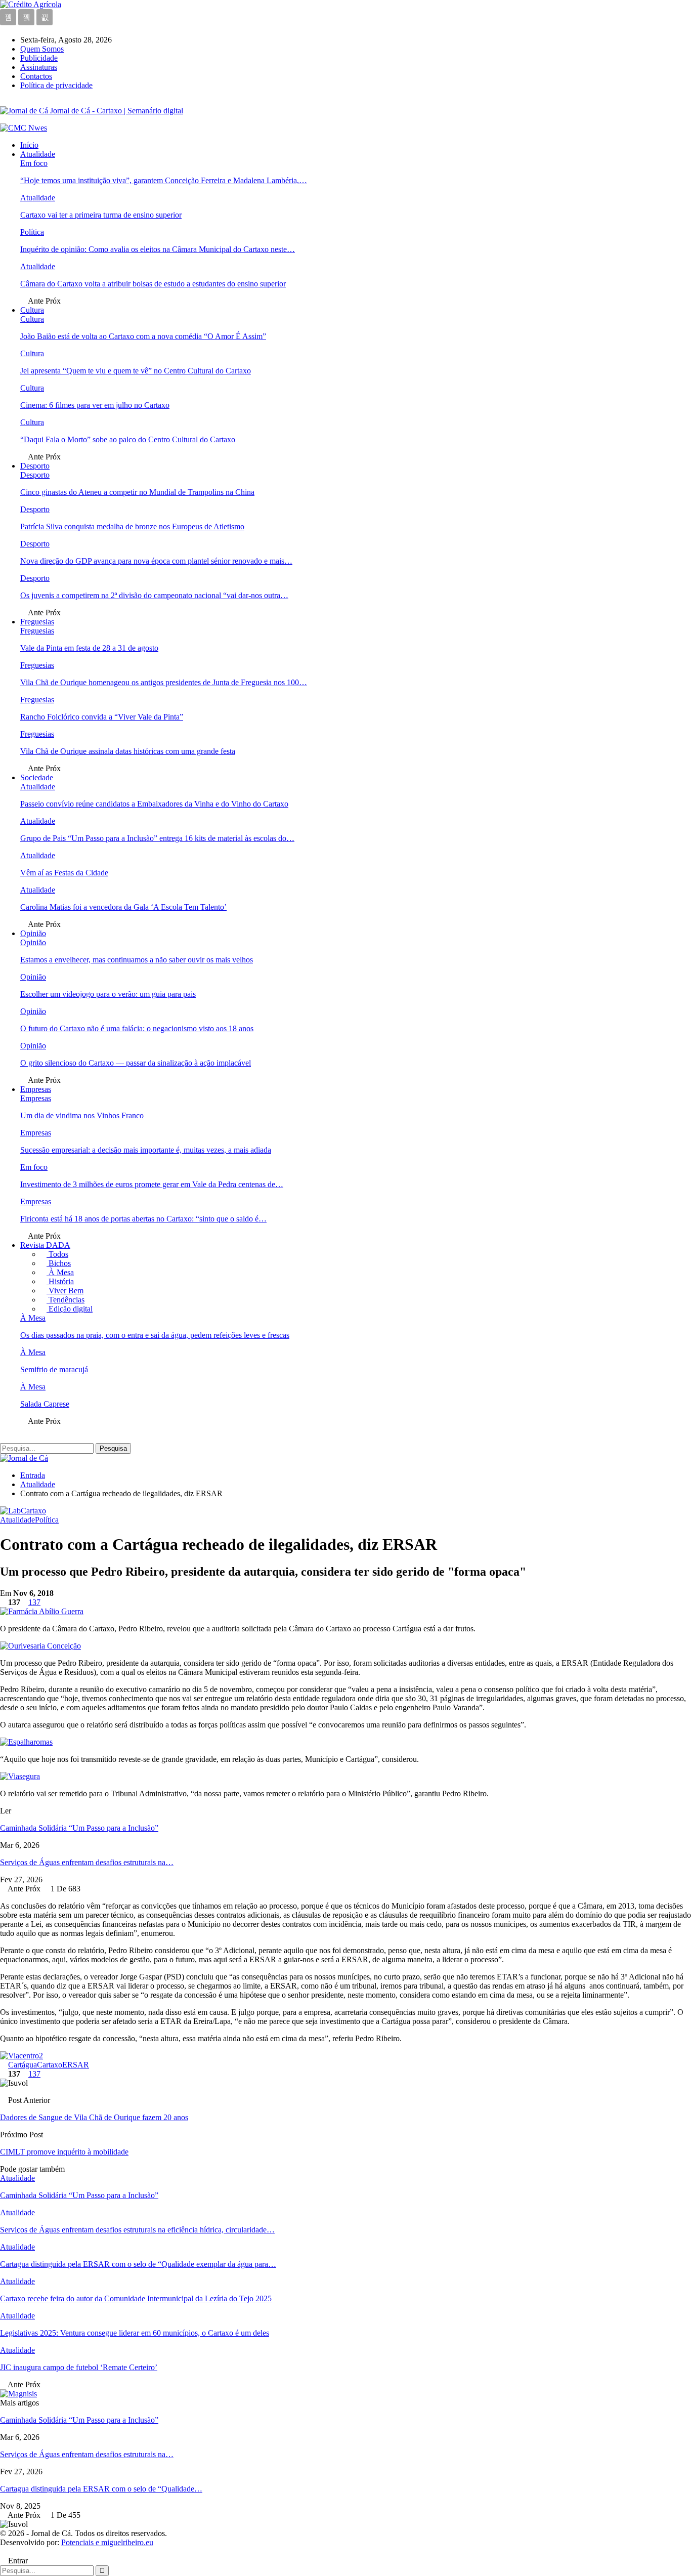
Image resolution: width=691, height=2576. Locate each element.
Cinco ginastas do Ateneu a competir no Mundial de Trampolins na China (137, 492)
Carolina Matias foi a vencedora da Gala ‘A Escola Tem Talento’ (123, 907)
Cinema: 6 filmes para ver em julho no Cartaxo (95, 405)
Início (29, 145)
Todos (57, 1254)
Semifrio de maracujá (54, 1369)
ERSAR (76, 2065)
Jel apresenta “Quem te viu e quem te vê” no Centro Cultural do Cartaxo (136, 371)
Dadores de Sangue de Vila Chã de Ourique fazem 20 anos (94, 2117)
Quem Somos (42, 49)
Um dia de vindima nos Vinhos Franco (82, 1115)
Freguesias (37, 622)
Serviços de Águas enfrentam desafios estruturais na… (87, 1862)
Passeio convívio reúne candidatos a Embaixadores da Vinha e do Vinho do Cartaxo (154, 804)
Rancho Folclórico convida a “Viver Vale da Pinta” (102, 717)
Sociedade (37, 777)
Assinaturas (39, 67)
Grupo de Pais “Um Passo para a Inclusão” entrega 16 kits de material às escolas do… (157, 838)
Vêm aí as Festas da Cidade (64, 873)
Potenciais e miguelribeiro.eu (107, 2542)
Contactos (36, 76)
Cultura (32, 310)
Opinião (33, 933)
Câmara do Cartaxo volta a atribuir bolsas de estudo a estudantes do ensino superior (153, 284)
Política (32, 232)
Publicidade (39, 58)
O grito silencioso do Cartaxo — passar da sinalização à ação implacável (136, 1063)
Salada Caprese (45, 1404)
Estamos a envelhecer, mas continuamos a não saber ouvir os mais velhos (137, 960)
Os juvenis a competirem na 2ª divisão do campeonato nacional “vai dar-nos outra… (154, 595)
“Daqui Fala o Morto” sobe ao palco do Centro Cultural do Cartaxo (128, 439)
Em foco (34, 163)
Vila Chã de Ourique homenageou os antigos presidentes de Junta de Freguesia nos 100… (164, 682)
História (60, 1281)
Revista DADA (45, 1245)
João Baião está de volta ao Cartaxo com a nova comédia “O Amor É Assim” (143, 336)
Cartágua (23, 2065)
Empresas (36, 1089)
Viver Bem (65, 1291)
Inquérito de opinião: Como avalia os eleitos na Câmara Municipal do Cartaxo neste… (158, 249)
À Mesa (60, 1272)
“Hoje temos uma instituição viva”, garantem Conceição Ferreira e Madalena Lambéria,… (164, 180)
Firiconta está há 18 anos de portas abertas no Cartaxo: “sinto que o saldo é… (143, 1219)
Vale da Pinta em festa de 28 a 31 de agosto (89, 648)
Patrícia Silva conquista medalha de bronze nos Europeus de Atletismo (132, 526)
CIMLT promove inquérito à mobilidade (64, 2152)
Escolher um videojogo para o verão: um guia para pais (108, 994)
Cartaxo (50, 2065)
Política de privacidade (56, 85)
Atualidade (38, 154)
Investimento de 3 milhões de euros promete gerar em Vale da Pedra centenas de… (152, 1184)
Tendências (66, 1300)
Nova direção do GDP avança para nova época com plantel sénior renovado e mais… (156, 561)
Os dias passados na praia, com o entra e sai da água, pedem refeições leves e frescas (155, 1335)
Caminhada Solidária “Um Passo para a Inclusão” (79, 1828)
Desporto (35, 466)
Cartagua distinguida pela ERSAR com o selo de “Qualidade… (101, 2489)
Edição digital (70, 1309)
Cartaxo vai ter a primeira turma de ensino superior (101, 215)
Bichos (59, 1263)
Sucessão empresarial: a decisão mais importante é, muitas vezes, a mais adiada (146, 1150)
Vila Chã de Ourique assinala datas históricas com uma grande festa (128, 751)
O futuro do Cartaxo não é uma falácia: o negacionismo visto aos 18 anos (137, 1028)
